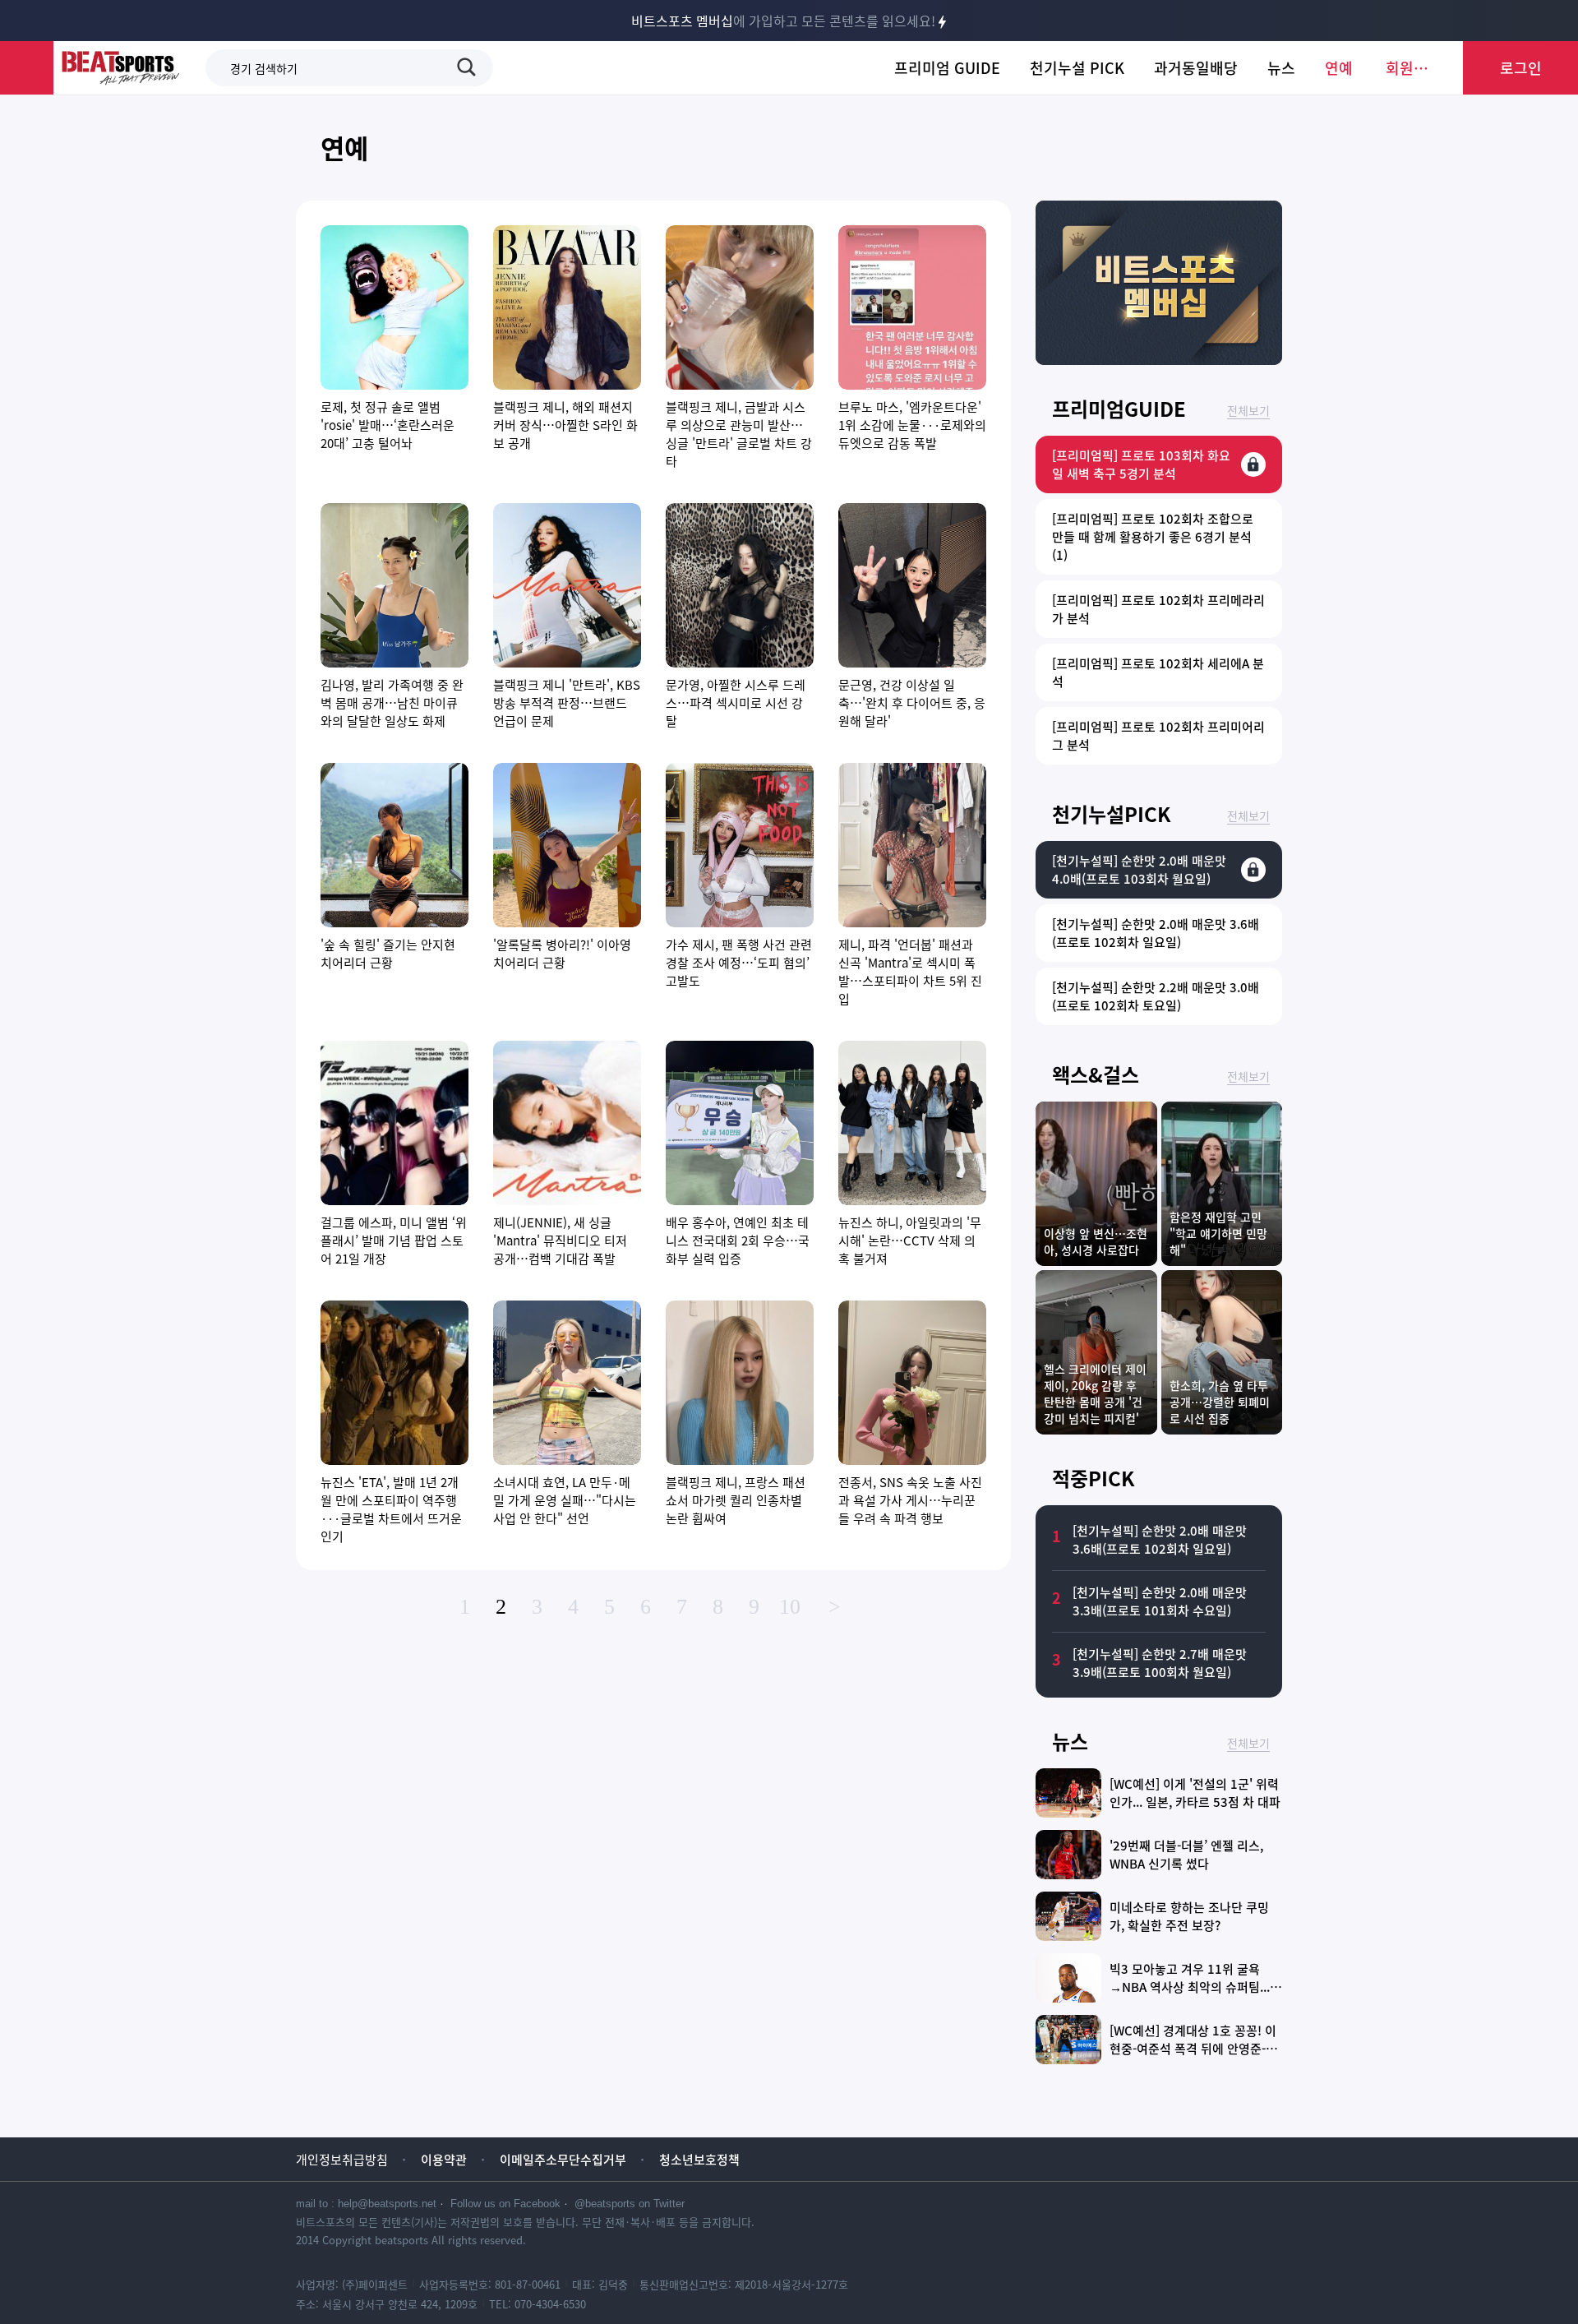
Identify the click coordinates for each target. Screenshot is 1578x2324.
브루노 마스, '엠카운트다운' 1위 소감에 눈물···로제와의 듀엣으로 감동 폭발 (912, 425)
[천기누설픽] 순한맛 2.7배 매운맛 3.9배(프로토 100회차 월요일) (1160, 1663)
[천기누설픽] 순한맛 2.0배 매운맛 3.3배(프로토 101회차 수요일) (1160, 1601)
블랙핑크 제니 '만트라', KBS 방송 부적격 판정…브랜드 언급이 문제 (567, 703)
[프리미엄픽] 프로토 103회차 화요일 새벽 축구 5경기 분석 (1141, 464)
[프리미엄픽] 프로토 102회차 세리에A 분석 (1158, 672)
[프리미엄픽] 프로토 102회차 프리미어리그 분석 (1158, 736)
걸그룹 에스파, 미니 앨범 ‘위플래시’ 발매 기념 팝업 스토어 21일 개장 (394, 1241)
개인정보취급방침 (342, 2160)
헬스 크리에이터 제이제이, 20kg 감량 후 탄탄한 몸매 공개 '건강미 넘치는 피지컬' (1095, 1393)
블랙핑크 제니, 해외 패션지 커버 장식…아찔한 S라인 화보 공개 (565, 425)
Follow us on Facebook (505, 2204)
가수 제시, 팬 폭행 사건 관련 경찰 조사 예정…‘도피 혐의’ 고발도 (739, 963)
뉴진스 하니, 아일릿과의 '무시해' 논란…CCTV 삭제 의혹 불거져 (910, 1241)
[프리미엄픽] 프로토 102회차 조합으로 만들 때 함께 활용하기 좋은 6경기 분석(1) (1153, 537)
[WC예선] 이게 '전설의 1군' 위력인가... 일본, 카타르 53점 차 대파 (1195, 1793)
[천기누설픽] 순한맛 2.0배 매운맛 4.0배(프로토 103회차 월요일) (1139, 870)
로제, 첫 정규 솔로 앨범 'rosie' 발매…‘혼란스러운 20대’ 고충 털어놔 (388, 425)
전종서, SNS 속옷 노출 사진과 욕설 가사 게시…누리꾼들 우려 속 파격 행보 (910, 1500)
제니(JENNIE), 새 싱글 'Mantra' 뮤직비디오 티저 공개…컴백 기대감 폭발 (560, 1241)
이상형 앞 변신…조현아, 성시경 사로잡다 (1096, 1241)
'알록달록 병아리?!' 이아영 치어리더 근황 (562, 954)
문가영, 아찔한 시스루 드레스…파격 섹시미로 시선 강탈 (736, 703)
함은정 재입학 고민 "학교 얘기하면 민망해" (1218, 1233)
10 (790, 1607)
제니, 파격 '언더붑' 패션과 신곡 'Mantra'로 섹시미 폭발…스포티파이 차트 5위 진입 (910, 972)
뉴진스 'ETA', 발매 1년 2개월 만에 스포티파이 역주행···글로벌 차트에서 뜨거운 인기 (391, 1509)
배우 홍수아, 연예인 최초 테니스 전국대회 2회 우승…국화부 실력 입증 (738, 1241)
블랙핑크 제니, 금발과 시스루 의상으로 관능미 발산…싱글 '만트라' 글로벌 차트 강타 (739, 434)
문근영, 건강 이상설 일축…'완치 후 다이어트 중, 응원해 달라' (912, 703)
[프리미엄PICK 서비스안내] (1159, 359)
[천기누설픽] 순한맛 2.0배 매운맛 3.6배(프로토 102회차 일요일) (1156, 933)
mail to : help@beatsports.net (366, 2204)
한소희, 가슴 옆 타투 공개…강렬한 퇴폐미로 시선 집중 (1220, 1402)
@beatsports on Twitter (630, 2204)
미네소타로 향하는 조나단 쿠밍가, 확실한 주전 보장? (1189, 1916)
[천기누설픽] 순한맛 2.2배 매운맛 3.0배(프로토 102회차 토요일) (1156, 996)
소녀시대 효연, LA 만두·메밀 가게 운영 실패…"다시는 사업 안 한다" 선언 (565, 1500)
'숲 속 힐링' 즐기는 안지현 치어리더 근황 (388, 954)
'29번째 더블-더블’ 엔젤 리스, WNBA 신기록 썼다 (1186, 1855)
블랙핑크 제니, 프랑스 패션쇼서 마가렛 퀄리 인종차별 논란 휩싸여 (736, 1500)
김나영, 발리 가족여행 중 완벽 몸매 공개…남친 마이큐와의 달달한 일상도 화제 (392, 703)
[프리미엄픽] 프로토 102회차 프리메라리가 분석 (1158, 609)
